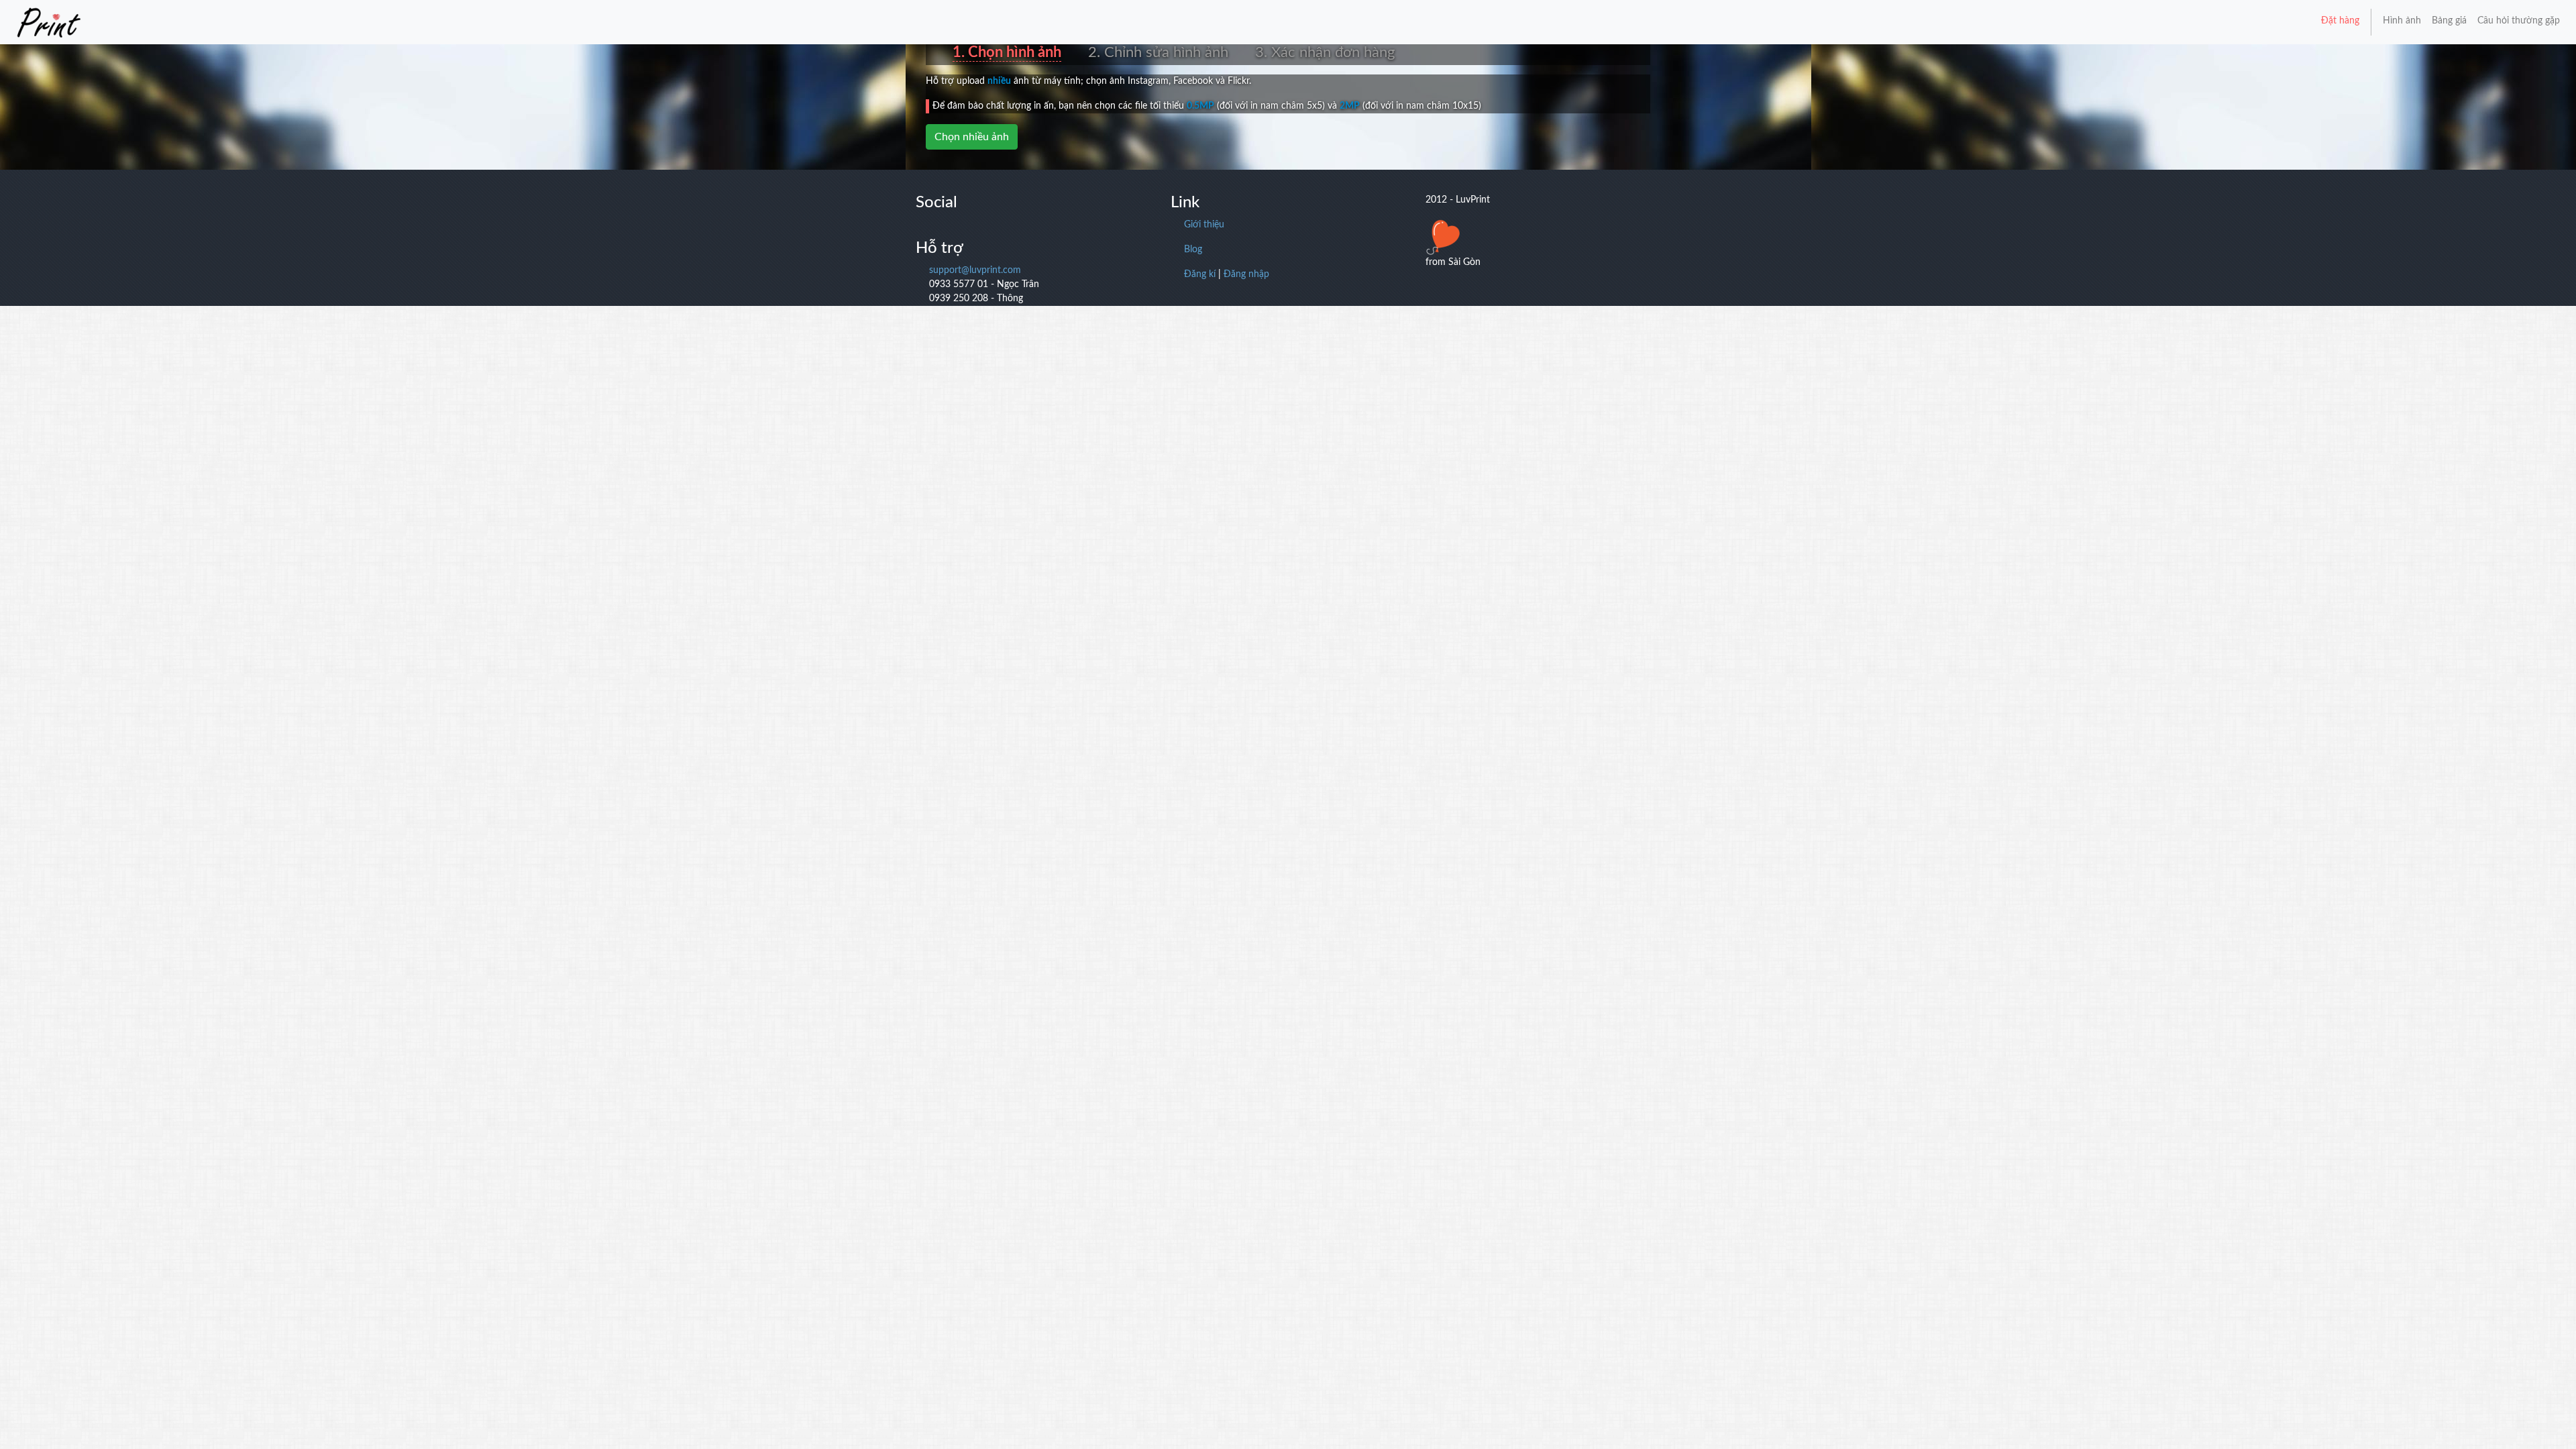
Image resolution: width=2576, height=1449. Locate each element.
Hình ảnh (2402, 21)
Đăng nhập (1246, 274)
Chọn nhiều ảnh (972, 137)
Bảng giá (2449, 21)
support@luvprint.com (975, 270)
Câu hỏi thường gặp (2519, 21)
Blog (1193, 250)
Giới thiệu (1204, 225)
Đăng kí (1200, 274)
